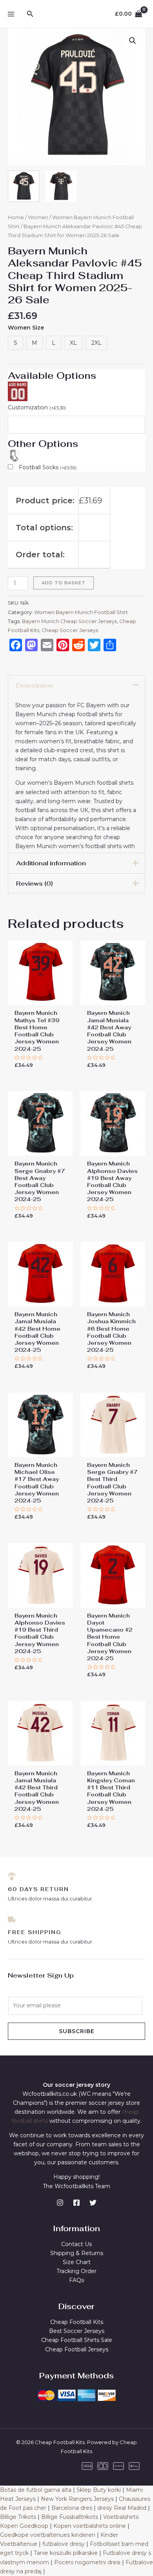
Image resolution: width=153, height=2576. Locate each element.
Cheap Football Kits (77, 2322)
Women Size (26, 328)
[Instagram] (60, 2203)
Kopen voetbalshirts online (90, 2526)
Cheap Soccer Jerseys (70, 630)
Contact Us (76, 2244)
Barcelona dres (72, 2508)
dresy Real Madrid (122, 2508)
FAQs (76, 2280)
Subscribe (77, 2031)
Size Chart (77, 2262)
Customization (37, 407)
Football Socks (48, 467)
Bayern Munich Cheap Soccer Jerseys (69, 621)
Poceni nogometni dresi (87, 2562)
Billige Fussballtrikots (70, 2517)
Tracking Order (76, 2271)
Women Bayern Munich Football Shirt (81, 612)
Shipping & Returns (77, 2253)
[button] (133, 41)
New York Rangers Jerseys (77, 2499)
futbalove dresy (64, 2544)
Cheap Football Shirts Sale (77, 2340)
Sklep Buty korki (99, 2490)
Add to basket (64, 583)
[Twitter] (93, 2203)
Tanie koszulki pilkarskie (66, 2553)
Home (16, 217)
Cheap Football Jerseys (77, 2349)
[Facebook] (76, 2203)
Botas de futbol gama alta (36, 2490)
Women (38, 217)
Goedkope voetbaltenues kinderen (48, 2535)
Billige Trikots (18, 2517)
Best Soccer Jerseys (77, 2331)
